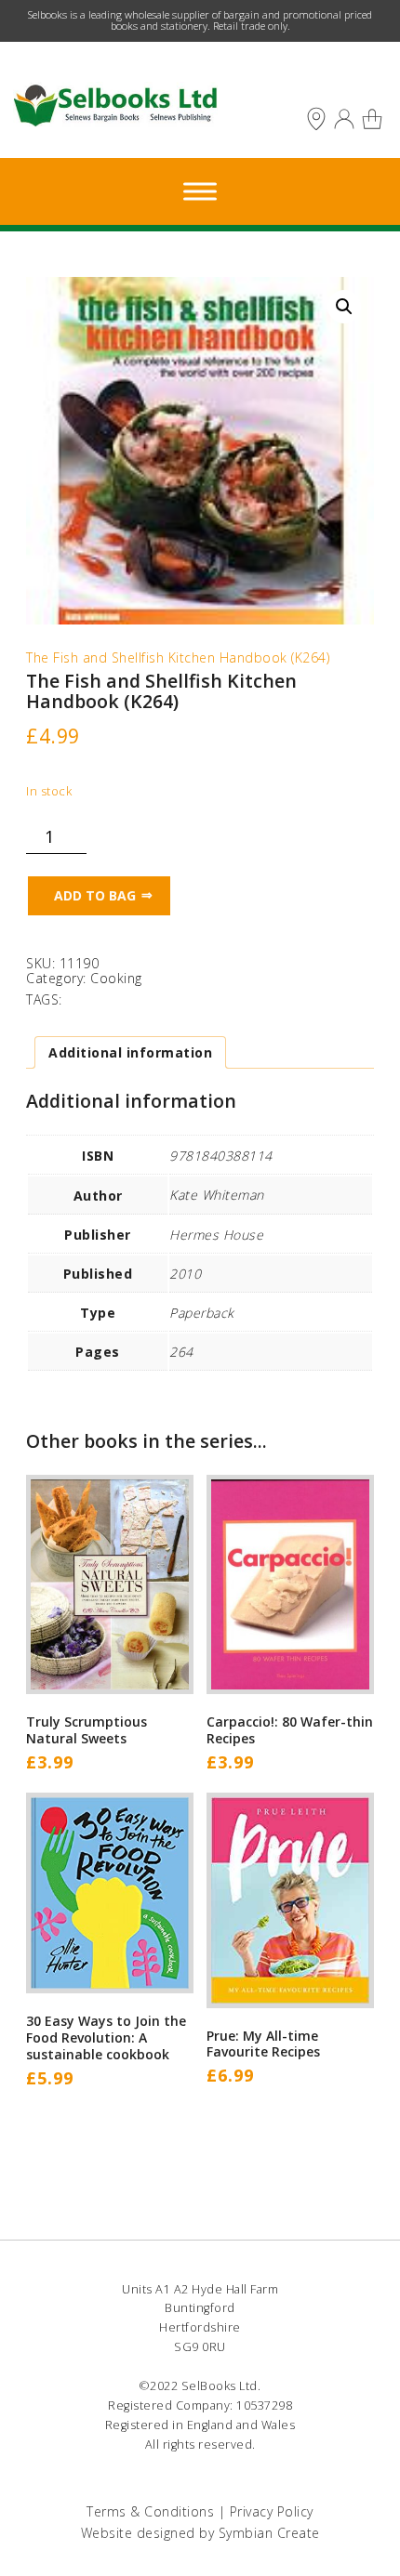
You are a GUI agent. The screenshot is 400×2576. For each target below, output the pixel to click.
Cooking (116, 978)
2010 (185, 1274)
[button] (344, 307)
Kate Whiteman (217, 1195)
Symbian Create (269, 2533)
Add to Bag (95, 895)
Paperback (202, 1313)
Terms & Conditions (150, 2511)
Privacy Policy (272, 2511)
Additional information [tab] (130, 1052)
